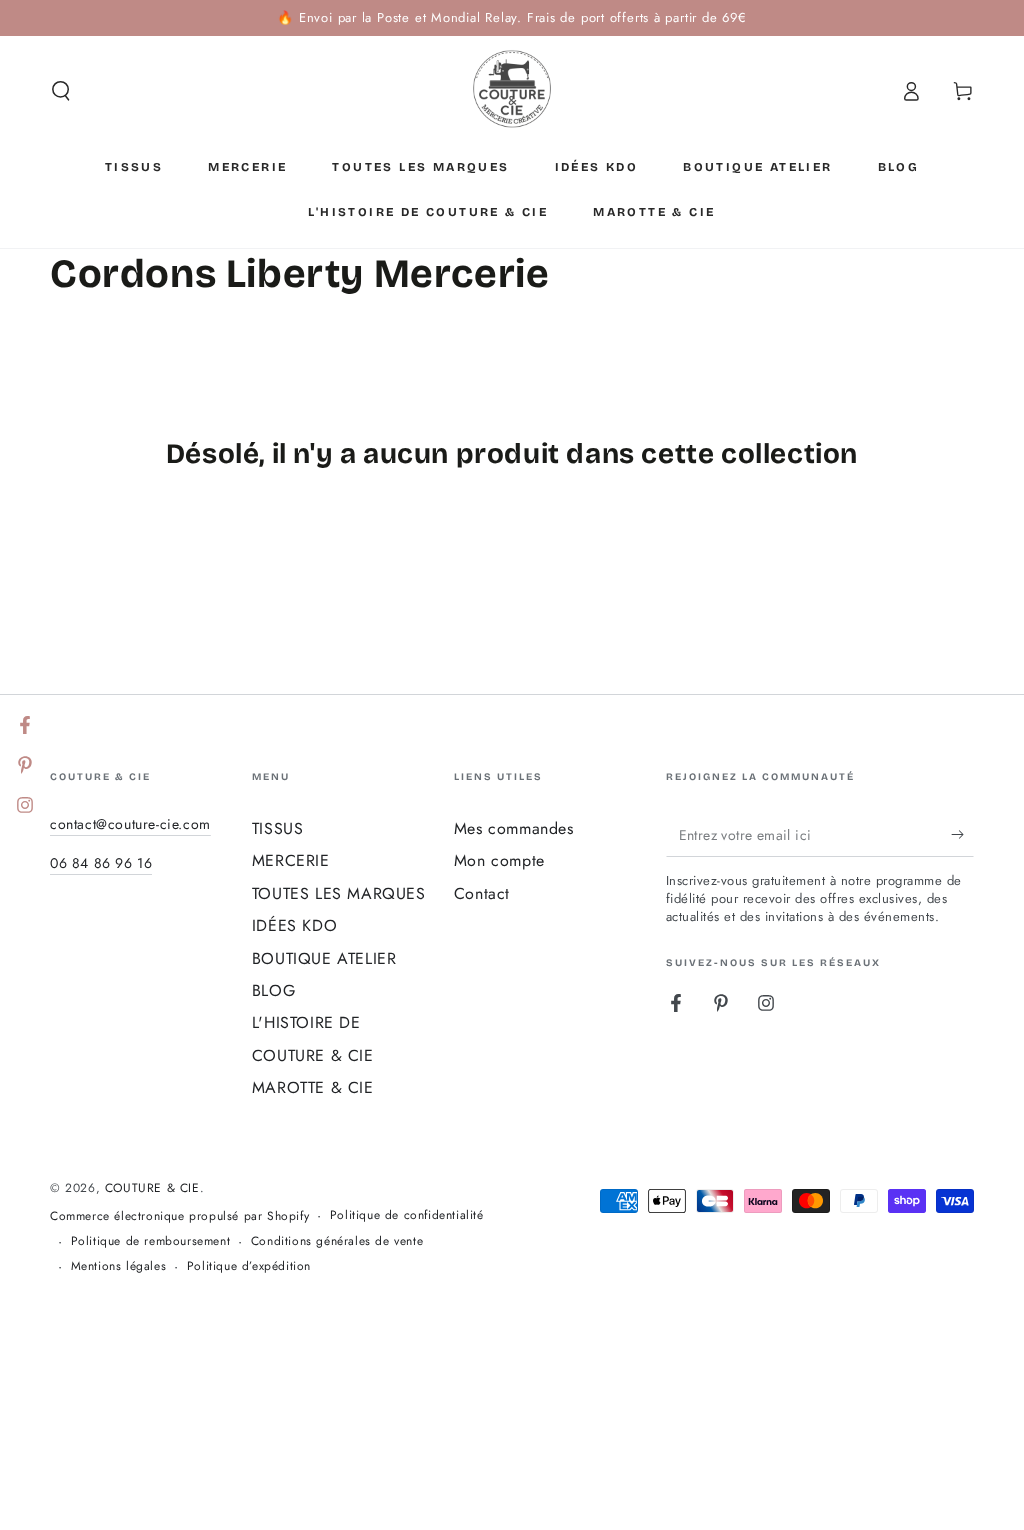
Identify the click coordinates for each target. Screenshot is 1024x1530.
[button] (61, 91)
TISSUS (278, 828)
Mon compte (499, 860)
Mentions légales (119, 1266)
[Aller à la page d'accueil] (512, 91)
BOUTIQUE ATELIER (324, 958)
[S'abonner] (962, 834)
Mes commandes (514, 828)
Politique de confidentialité (407, 1215)
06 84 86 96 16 (101, 863)
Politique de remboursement (151, 1241)
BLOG (273, 990)
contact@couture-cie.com (130, 824)
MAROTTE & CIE (313, 1087)
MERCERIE (291, 860)
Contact (482, 893)
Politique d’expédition (249, 1266)
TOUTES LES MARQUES (339, 893)
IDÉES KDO (294, 925)
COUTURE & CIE (152, 1188)
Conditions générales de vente (337, 1241)
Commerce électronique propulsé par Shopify (179, 1216)
